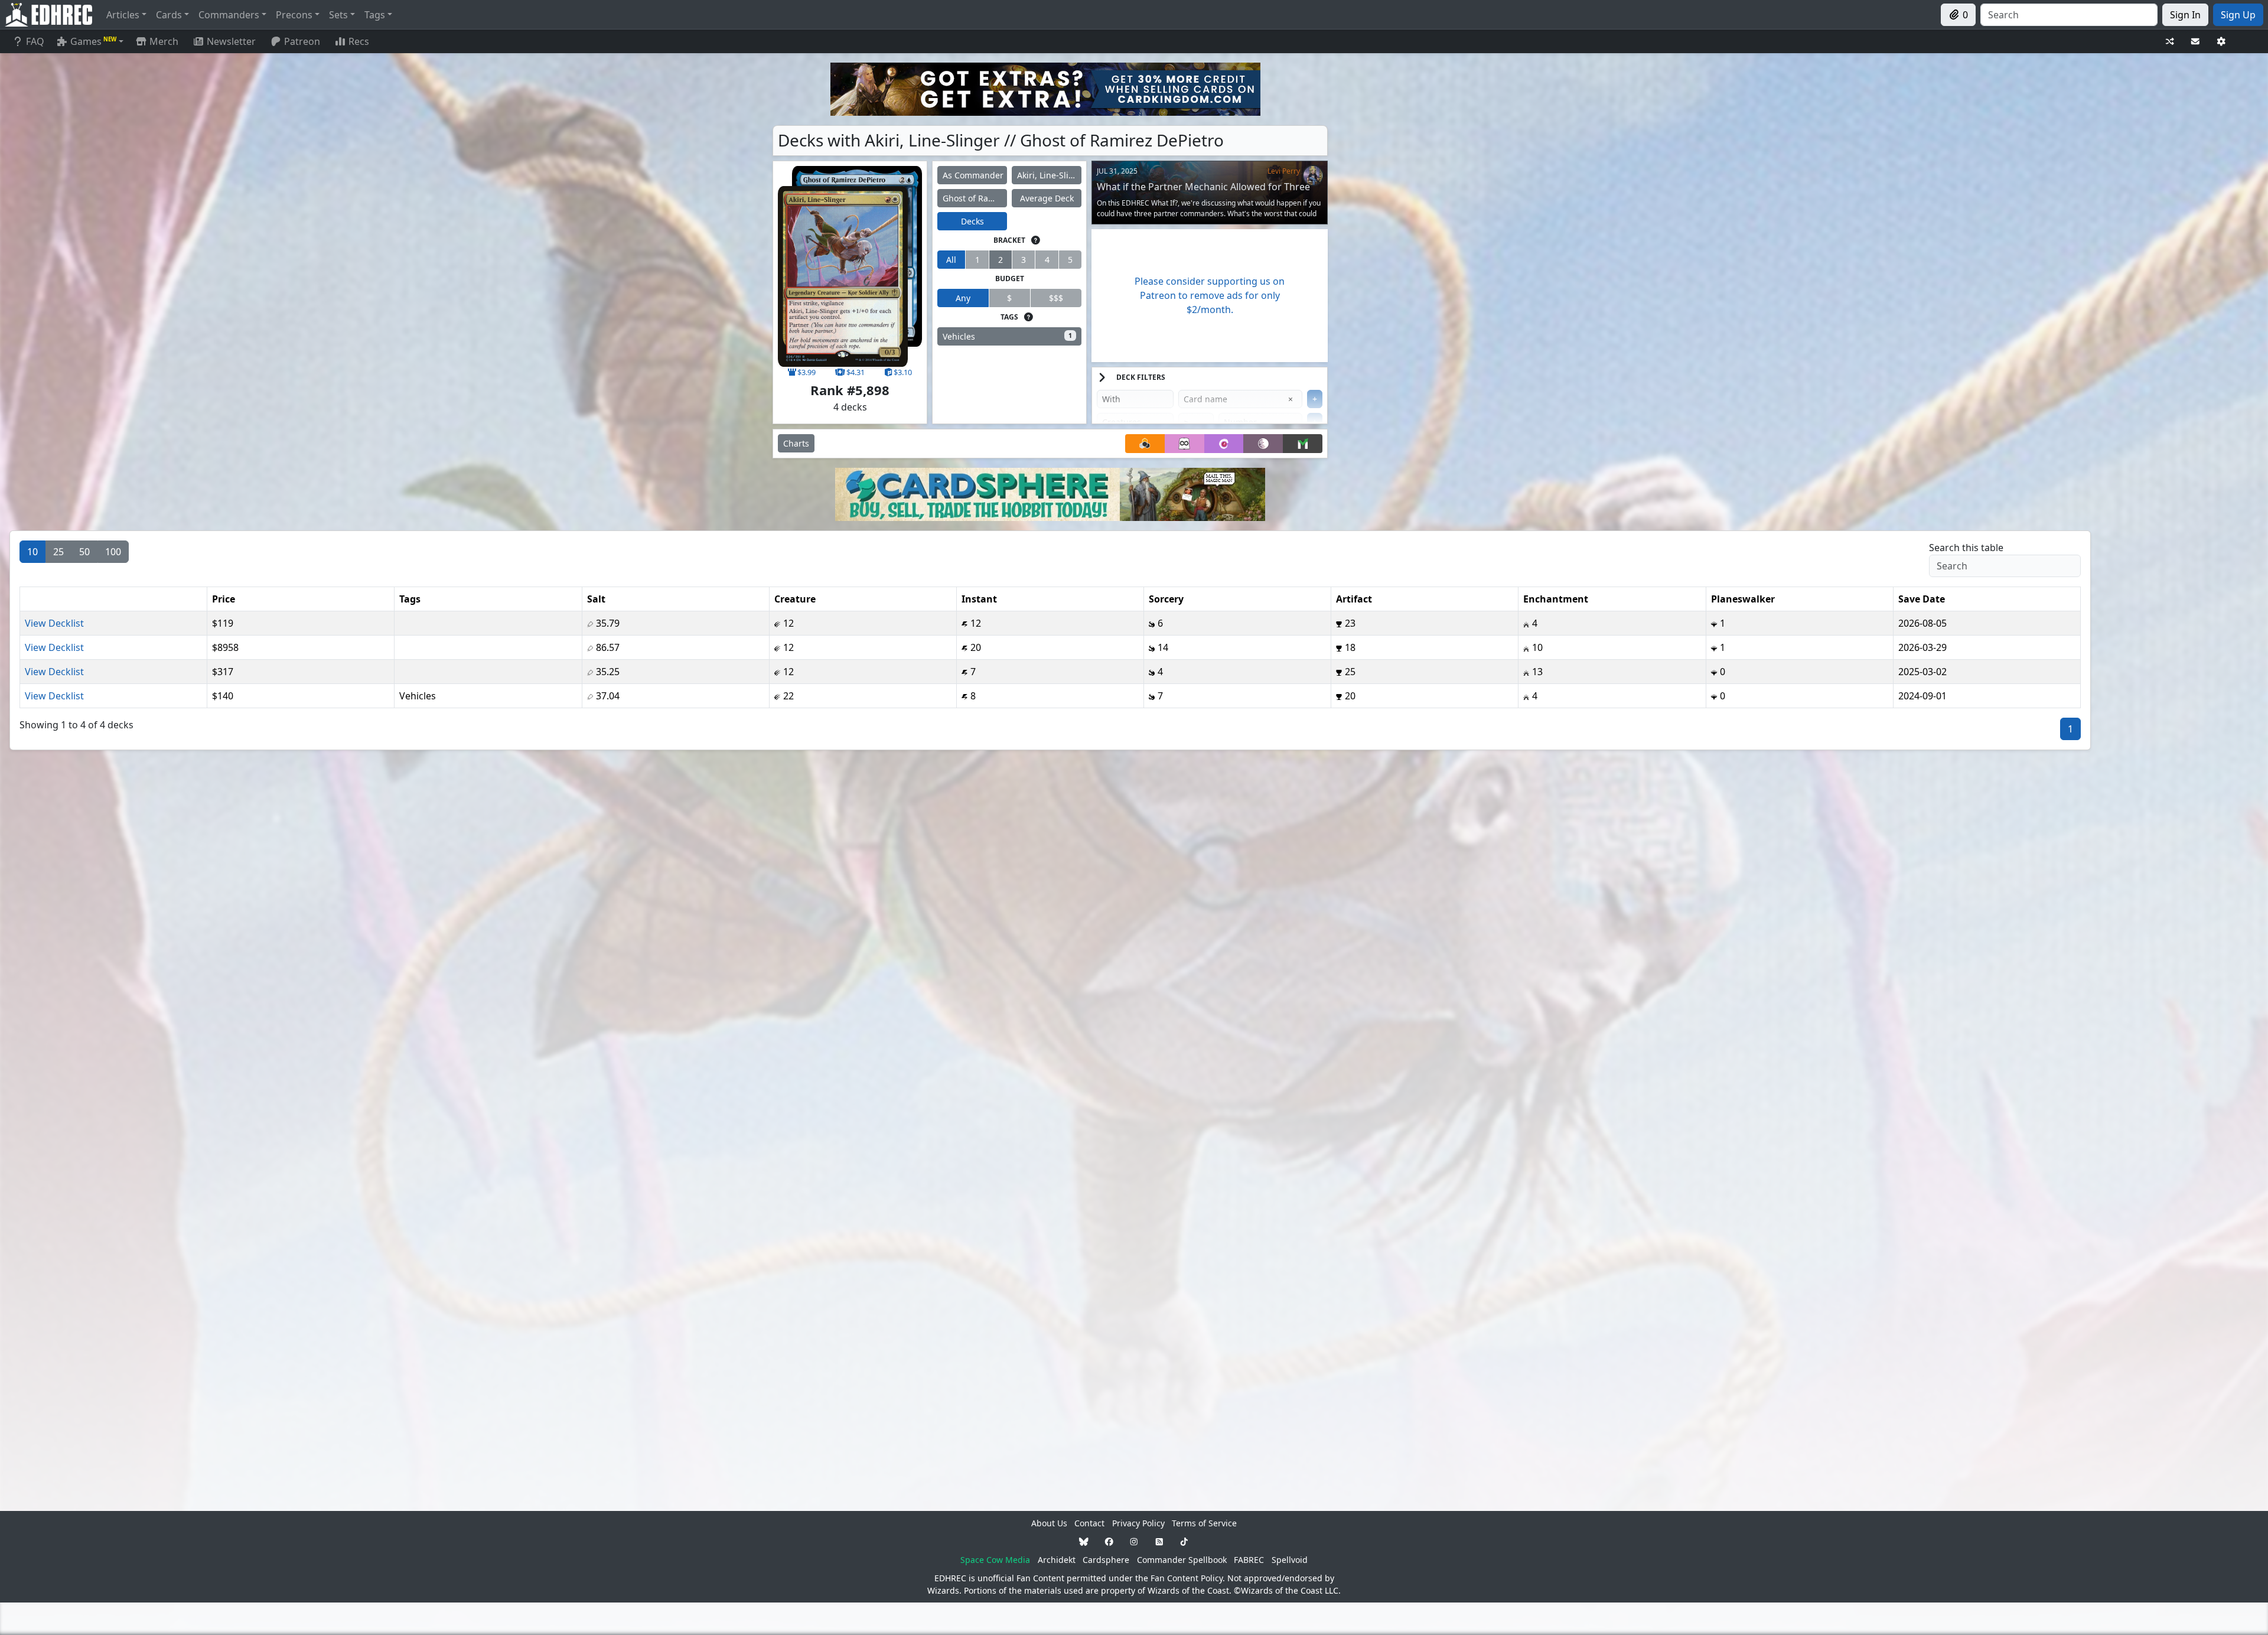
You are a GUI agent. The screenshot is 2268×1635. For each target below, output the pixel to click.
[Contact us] (2195, 42)
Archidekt (1057, 1560)
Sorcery (1166, 599)
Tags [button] (375, 15)
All (951, 260)
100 (113, 552)
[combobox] (2069, 15)
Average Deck (1047, 198)
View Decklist (54, 623)
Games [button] (93, 41)
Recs (359, 41)
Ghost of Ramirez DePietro (975, 198)
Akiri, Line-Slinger (1049, 175)
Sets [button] (338, 15)
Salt (596, 599)
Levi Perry (1284, 171)
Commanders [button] (229, 15)
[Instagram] (1134, 1541)
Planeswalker (1743, 599)
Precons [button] (294, 15)
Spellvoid (1290, 1560)
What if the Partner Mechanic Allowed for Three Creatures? (1203, 192)
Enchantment (1556, 599)
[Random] (2170, 42)
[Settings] (2221, 42)
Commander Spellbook (1182, 1560)
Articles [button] (123, 15)
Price (224, 599)
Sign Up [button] (2238, 15)
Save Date (1922, 599)
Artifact (1354, 599)
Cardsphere (1106, 1560)
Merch (163, 41)
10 (32, 552)
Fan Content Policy (1187, 1578)
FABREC (1249, 1560)
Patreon (302, 41)
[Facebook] (1109, 1541)
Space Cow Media (995, 1560)
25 (58, 552)
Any (963, 298)
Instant (979, 599)
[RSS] (1159, 1541)
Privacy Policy (1138, 1523)
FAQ (35, 41)
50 (84, 552)
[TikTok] (1184, 1541)
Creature (795, 599)
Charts (796, 443)
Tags (410, 599)
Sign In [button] (2185, 15)
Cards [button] (169, 15)
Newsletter (231, 41)
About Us (1049, 1523)
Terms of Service (1204, 1523)
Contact (1089, 1523)
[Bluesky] (1084, 1541)
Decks (972, 221)
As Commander (973, 175)
